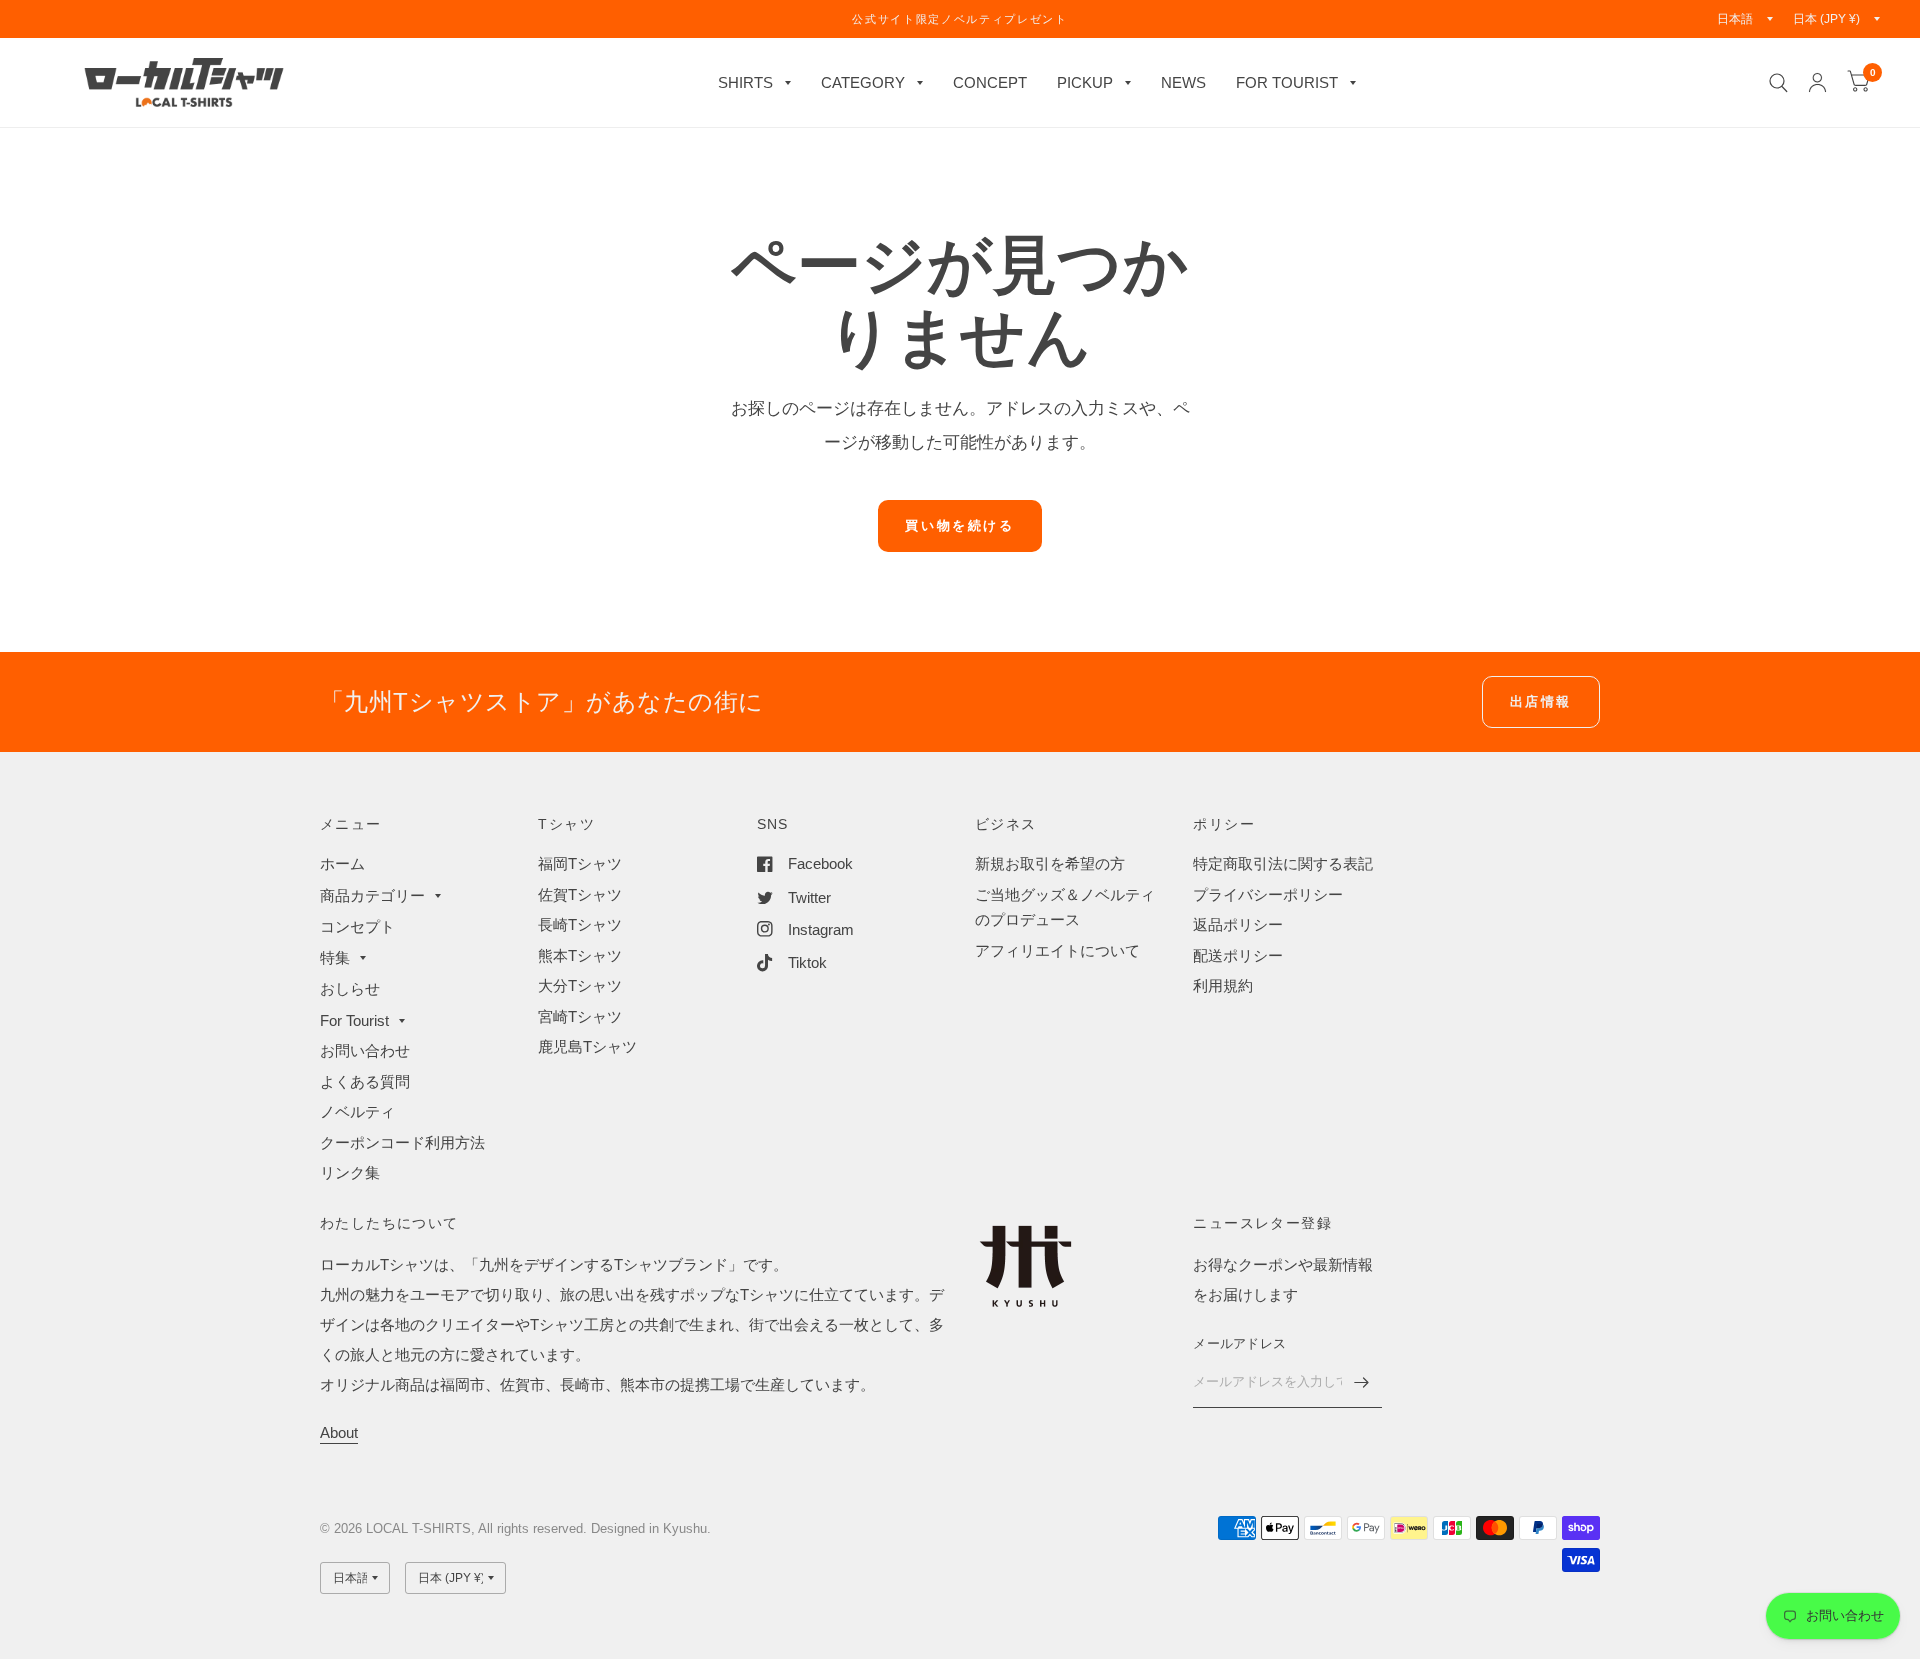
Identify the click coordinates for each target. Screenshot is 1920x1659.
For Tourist (354, 1020)
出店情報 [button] (1541, 701)
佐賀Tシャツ (580, 894)
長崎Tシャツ (580, 924)
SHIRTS (745, 82)
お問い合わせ (365, 1050)
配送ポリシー (1238, 955)
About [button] (339, 1432)
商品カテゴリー (372, 895)
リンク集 (350, 1172)
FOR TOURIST (1287, 82)
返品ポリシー (1238, 924)
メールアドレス (1239, 1343)
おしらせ (350, 988)
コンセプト (357, 926)
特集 (335, 957)
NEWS (1183, 82)
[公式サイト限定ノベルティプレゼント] (959, 19)
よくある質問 (365, 1081)
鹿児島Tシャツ (587, 1046)
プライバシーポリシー (1268, 894)
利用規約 (1223, 985)
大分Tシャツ (580, 985)
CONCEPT (990, 82)
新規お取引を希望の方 (1050, 863)
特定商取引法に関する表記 (1283, 863)
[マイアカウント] (1817, 82)
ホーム (342, 863)
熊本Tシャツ (580, 955)
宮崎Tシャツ (580, 1016)
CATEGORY (863, 82)
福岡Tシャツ (580, 863)
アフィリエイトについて (1057, 950)
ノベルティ (357, 1111)
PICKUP (1085, 82)
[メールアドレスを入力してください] (1362, 1382)
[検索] (1778, 82)
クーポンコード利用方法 (402, 1142)
